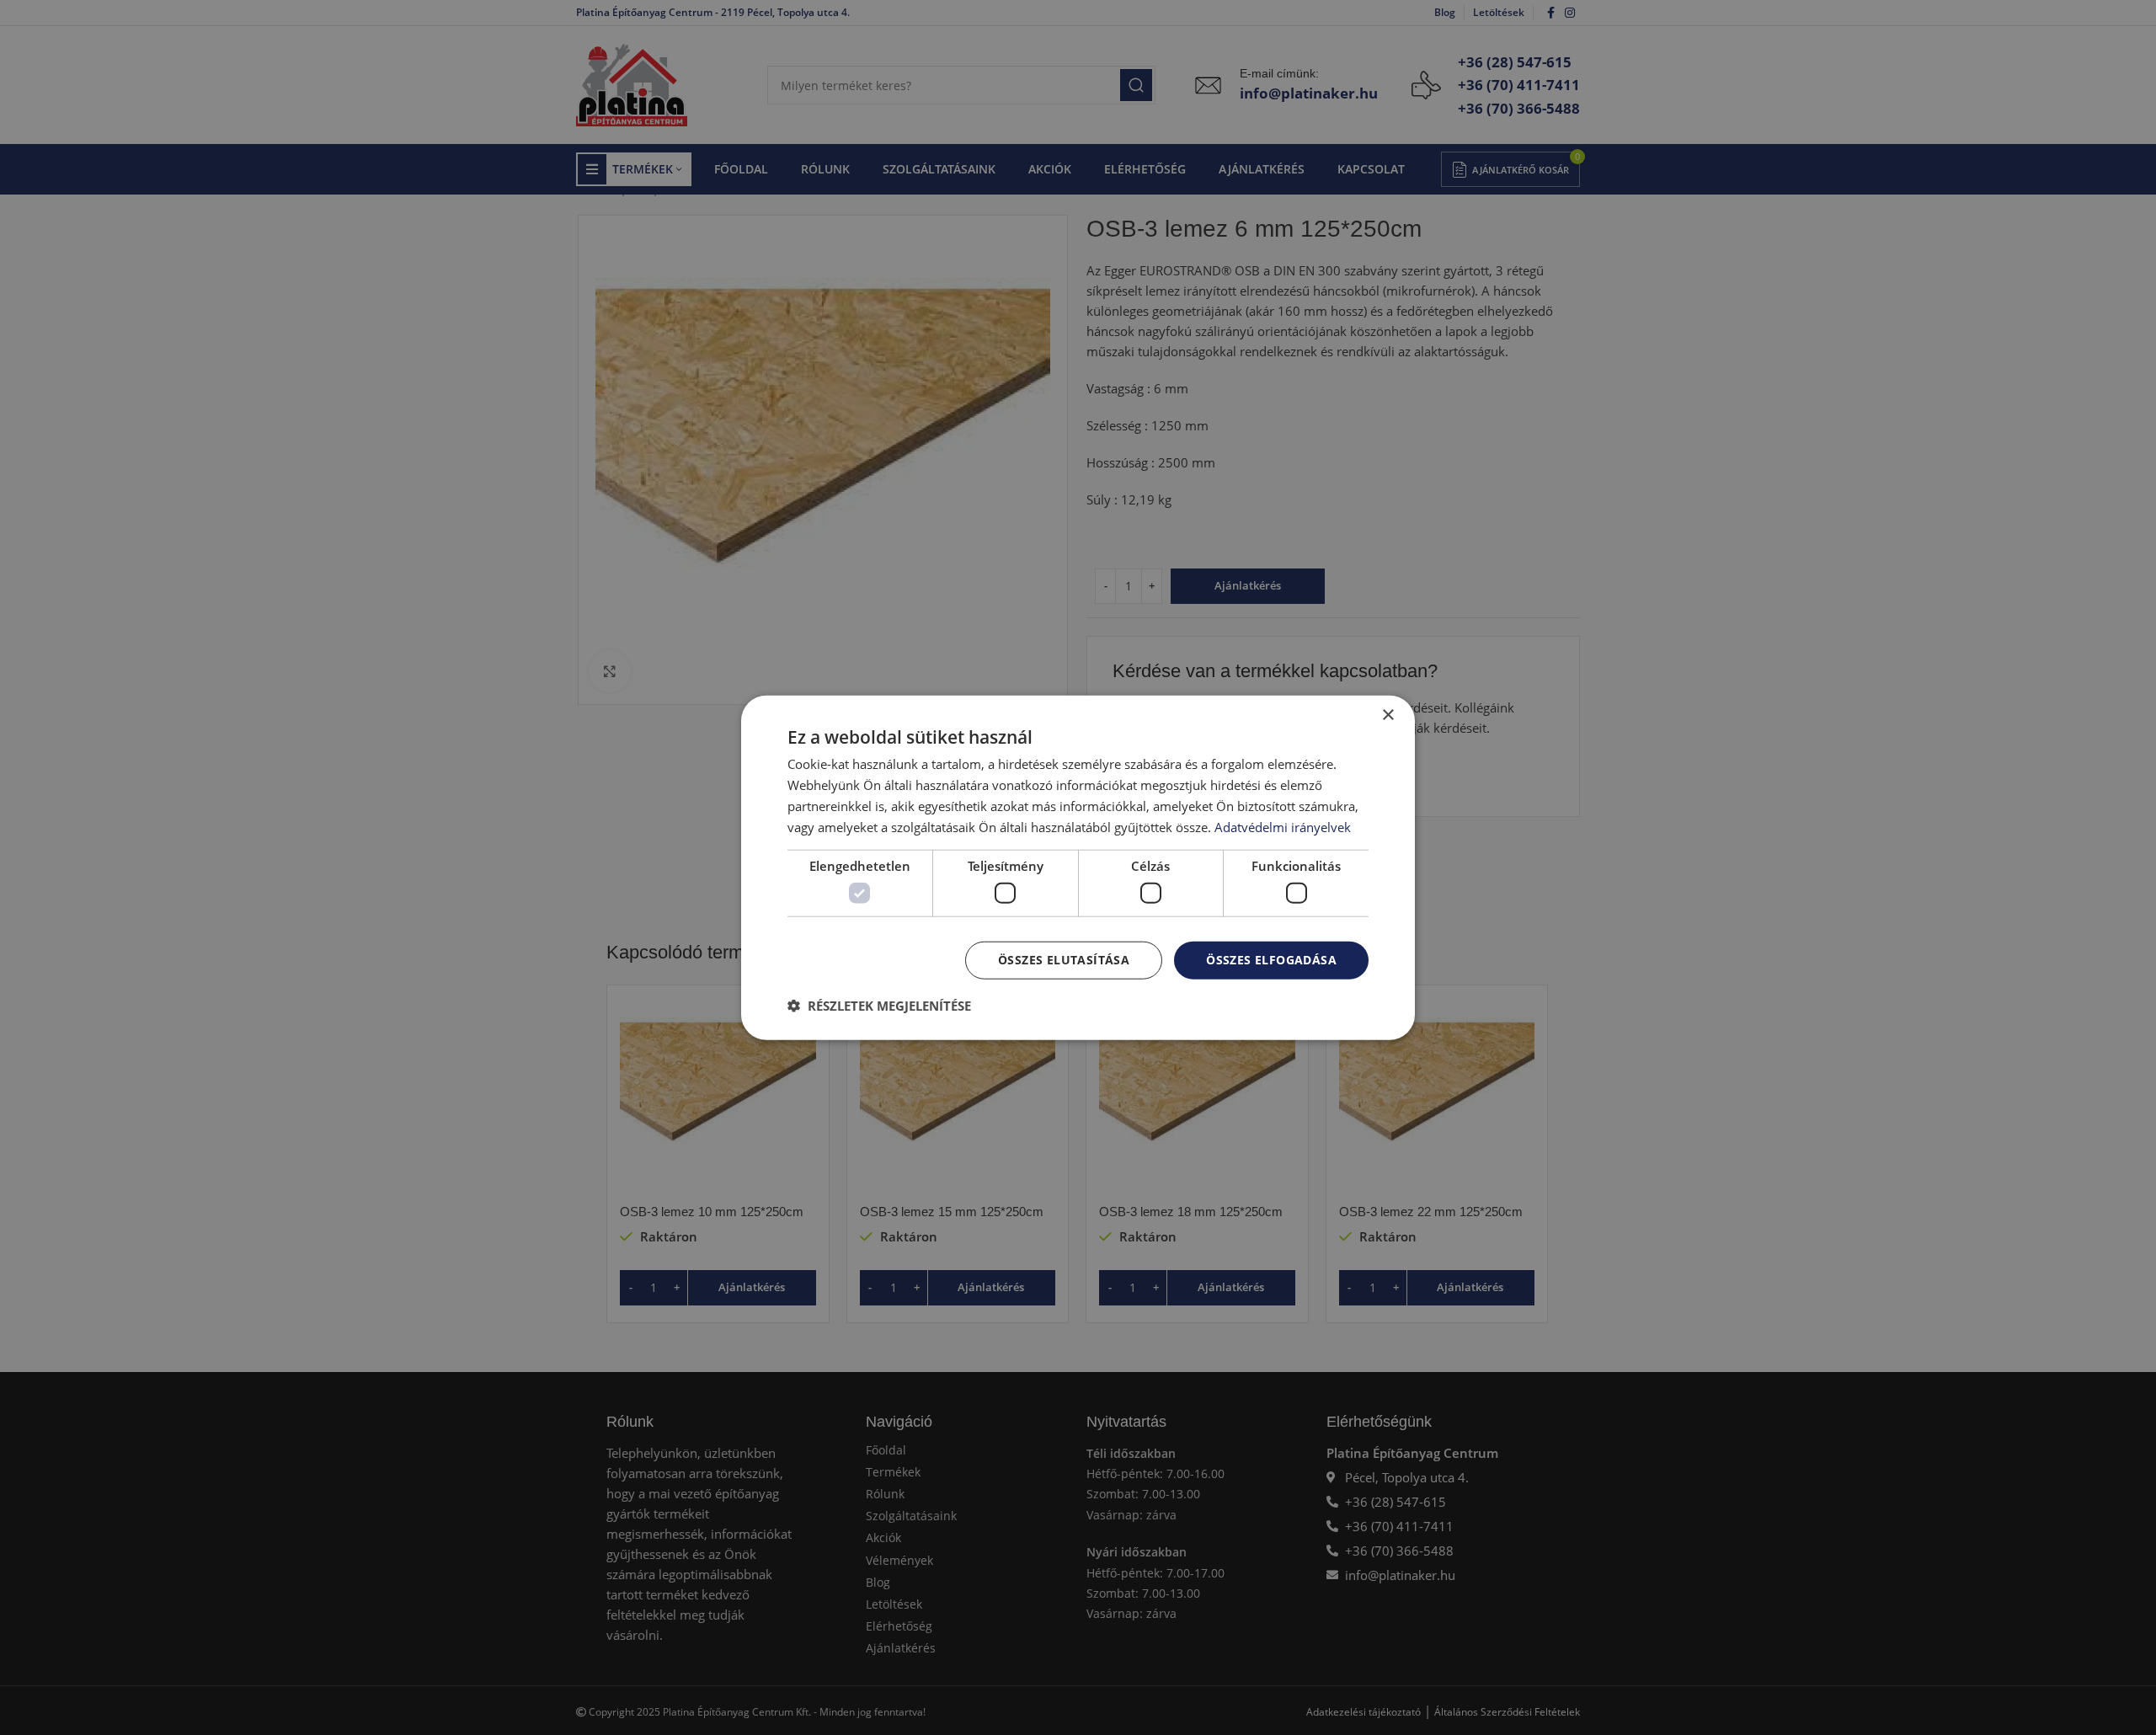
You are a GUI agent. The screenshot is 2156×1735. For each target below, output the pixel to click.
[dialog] (1078, 868)
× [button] (1388, 715)
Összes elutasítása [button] (1064, 960)
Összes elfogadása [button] (1271, 960)
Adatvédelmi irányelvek (1283, 826)
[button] (879, 1005)
